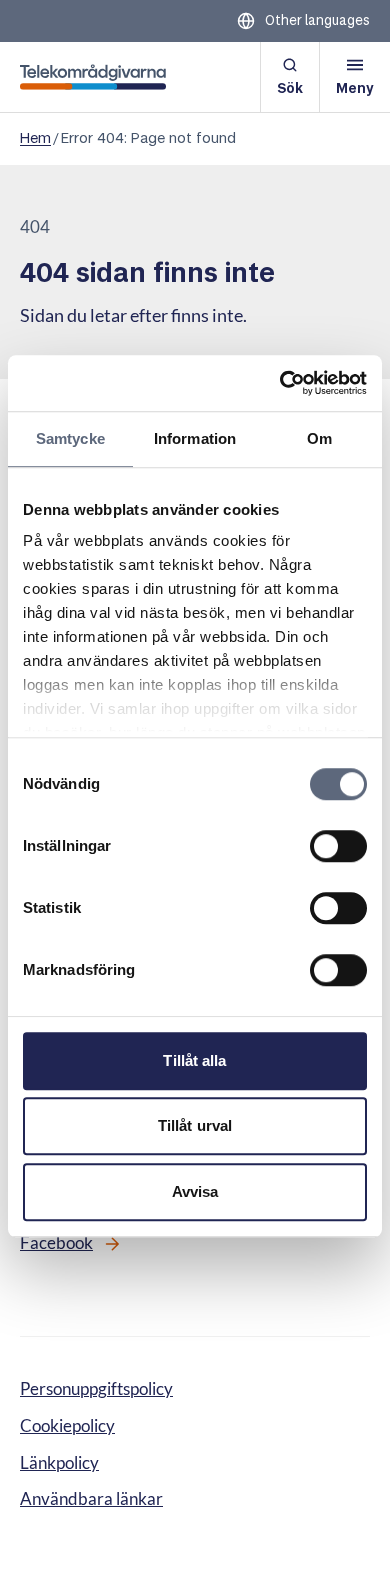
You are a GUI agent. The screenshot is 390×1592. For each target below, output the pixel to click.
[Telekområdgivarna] (93, 77)
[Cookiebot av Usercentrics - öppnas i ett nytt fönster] (280, 383)
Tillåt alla (194, 1060)
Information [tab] (195, 438)
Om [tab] (319, 438)
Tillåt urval (195, 1125)
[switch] (338, 846)
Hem (35, 138)
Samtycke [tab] (70, 438)
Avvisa (195, 1191)
